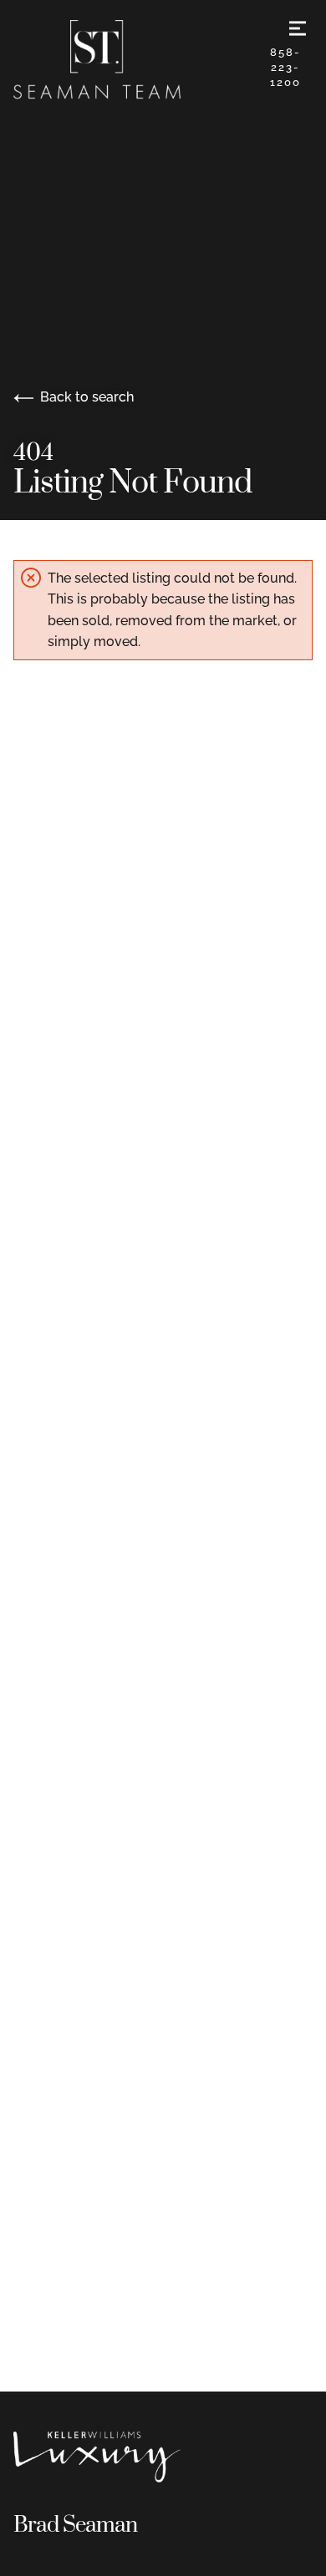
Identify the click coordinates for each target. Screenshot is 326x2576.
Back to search (87, 397)
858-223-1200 (285, 67)
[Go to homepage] (136, 60)
